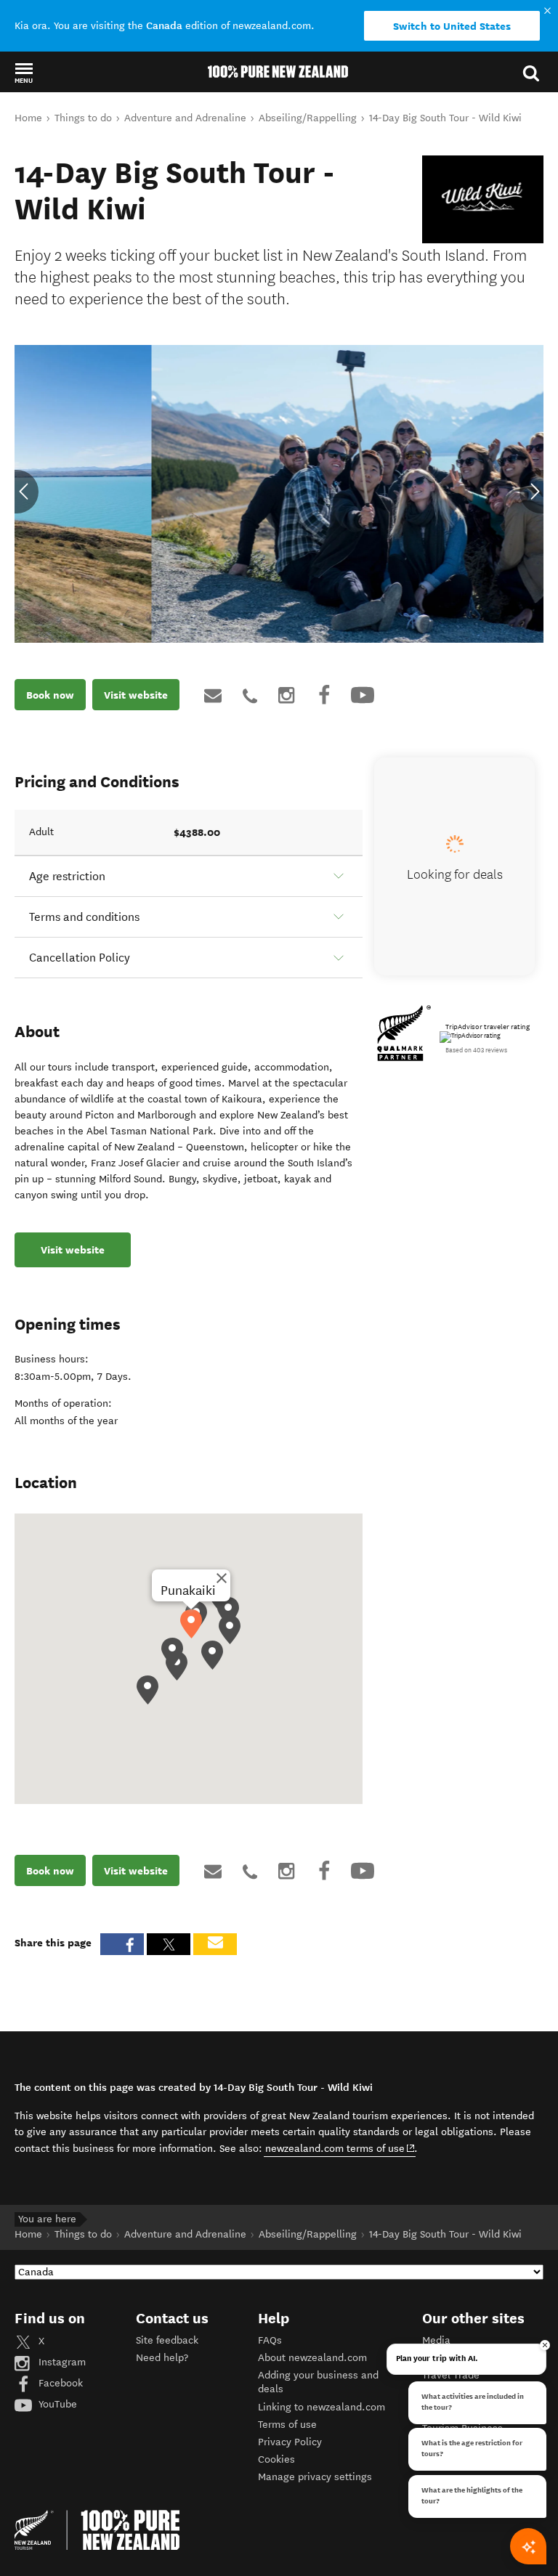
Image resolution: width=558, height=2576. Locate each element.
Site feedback (167, 2340)
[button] (24, 73)
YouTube (56, 2404)
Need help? (162, 2358)
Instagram (61, 2362)
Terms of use (287, 2425)
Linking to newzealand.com (322, 2407)
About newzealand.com (312, 2358)
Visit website (136, 695)
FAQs (270, 2340)
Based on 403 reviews (476, 1050)
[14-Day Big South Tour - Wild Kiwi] (483, 199)
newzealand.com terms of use (340, 2148)
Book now (50, 695)
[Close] (222, 1578)
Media (436, 2340)
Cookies (276, 2459)
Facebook (59, 2383)
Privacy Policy (290, 2442)
